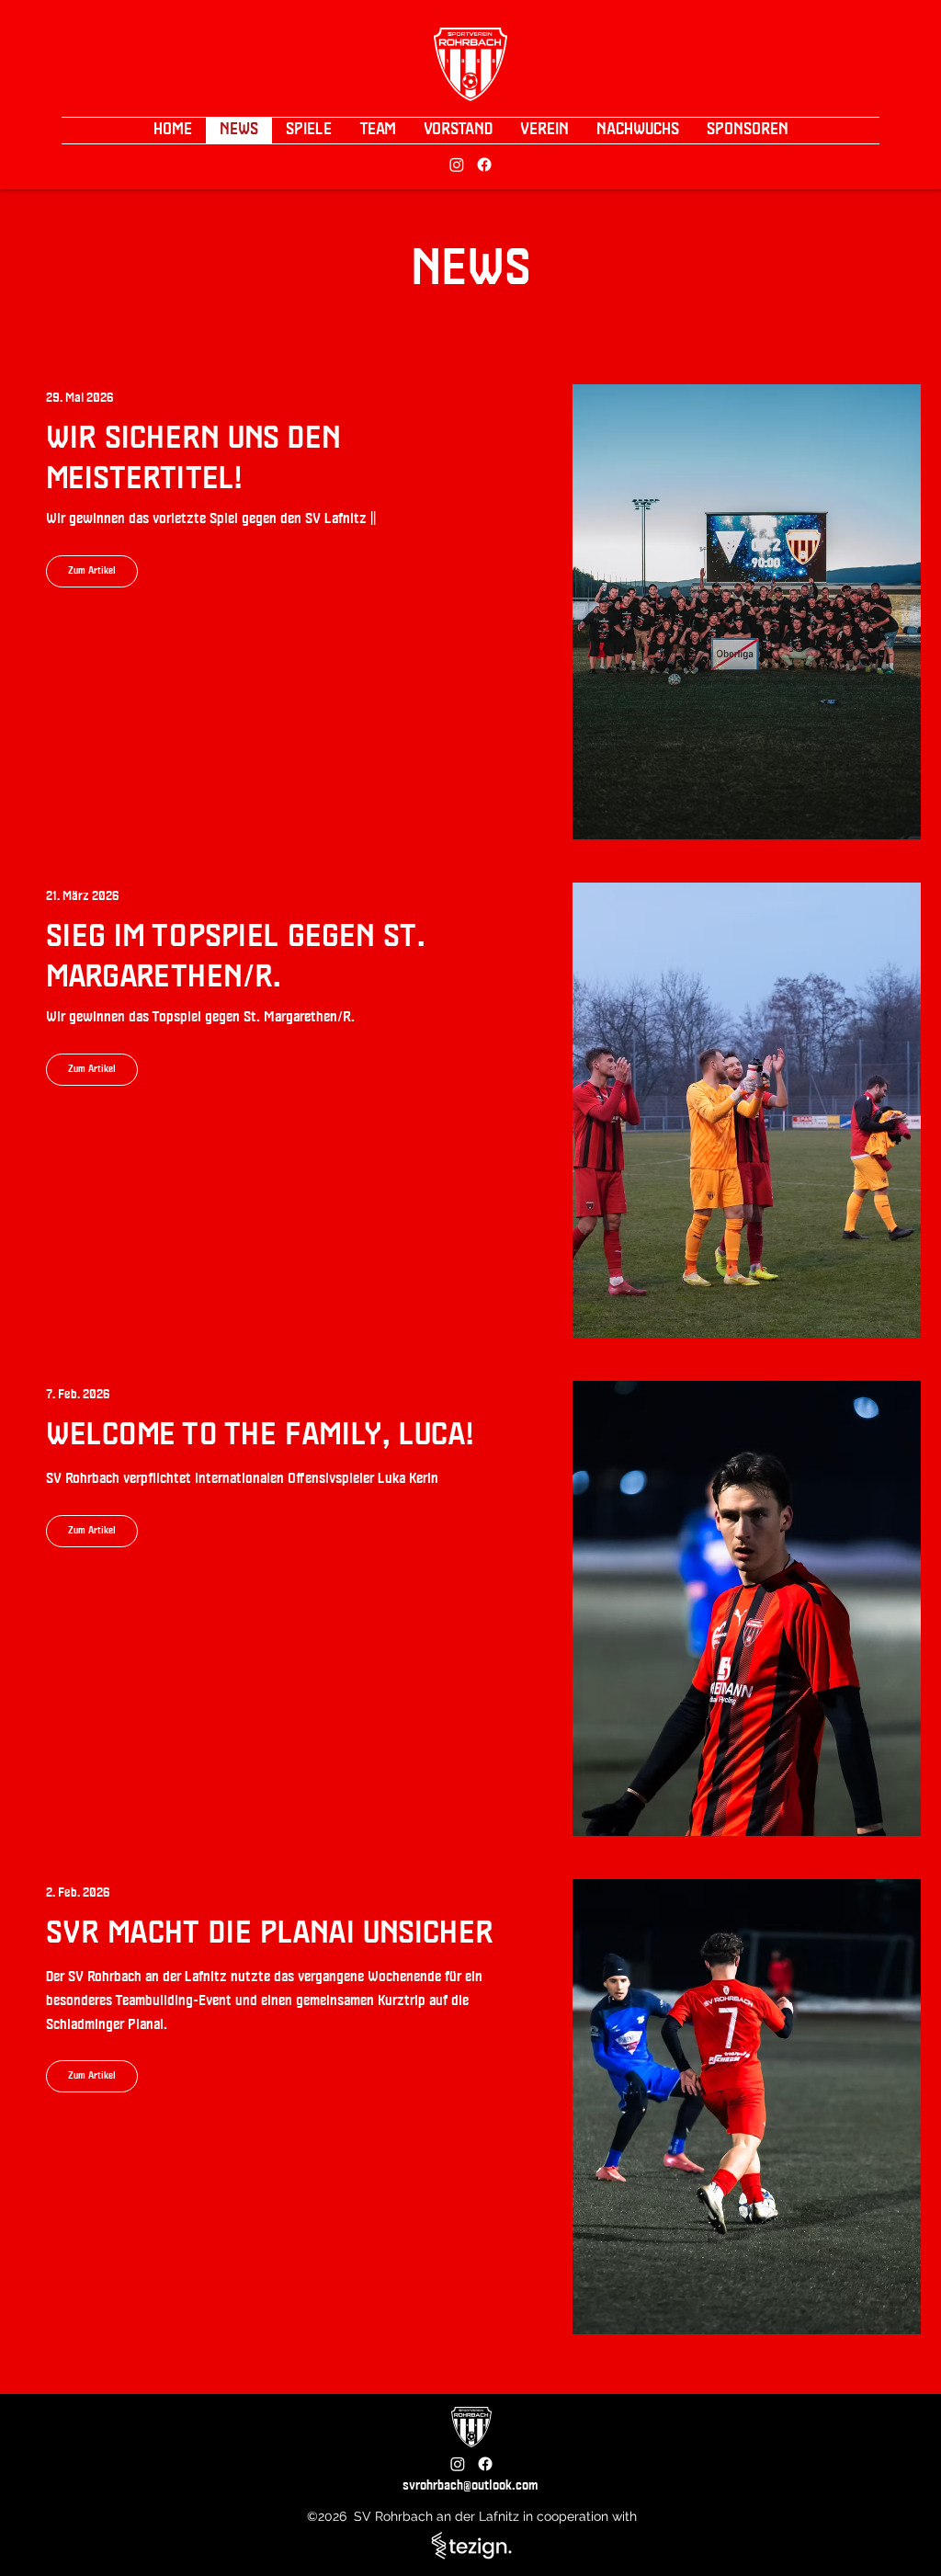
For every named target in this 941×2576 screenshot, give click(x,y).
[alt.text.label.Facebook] (484, 165)
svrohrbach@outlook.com (470, 2486)
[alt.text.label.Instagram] (457, 165)
